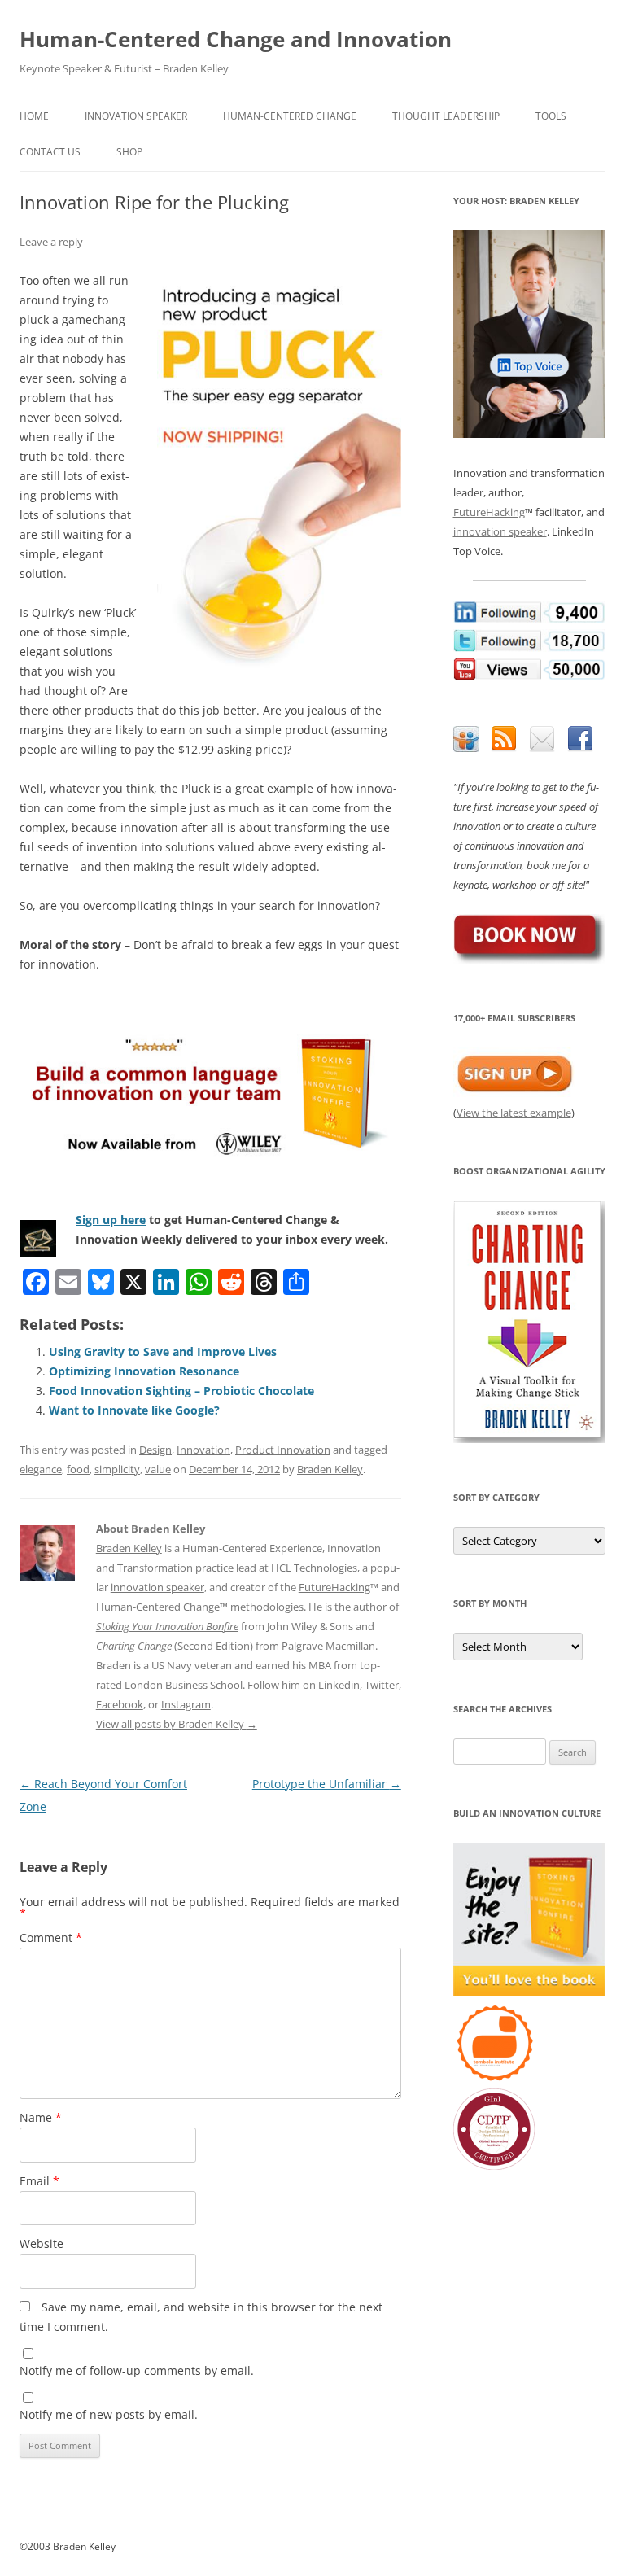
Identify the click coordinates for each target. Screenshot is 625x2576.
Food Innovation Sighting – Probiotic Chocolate (181, 1391)
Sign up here (111, 1220)
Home (34, 116)
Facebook (120, 1704)
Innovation (203, 1450)
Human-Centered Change (290, 116)
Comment (51, 1937)
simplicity (117, 1469)
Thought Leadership (446, 116)
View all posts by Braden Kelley (177, 1724)
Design (155, 1450)
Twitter (382, 1685)
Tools (551, 116)
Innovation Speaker (136, 116)
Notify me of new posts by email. (109, 2414)
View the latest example (514, 1113)
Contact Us (50, 152)
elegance (41, 1469)
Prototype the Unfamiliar (327, 1784)
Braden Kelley (330, 1469)
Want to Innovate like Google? (134, 1410)
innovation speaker (157, 1587)
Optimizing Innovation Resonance (144, 1371)
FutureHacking (334, 1587)
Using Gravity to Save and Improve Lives (163, 1351)
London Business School (184, 1685)
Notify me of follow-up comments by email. (137, 2370)
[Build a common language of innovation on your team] (210, 1092)
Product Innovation (283, 1450)
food (78, 1469)
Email (39, 2181)
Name (41, 2117)
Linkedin (339, 1685)
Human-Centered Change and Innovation (236, 39)
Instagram (186, 1704)
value (158, 1469)
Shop (129, 152)
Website (42, 2244)
